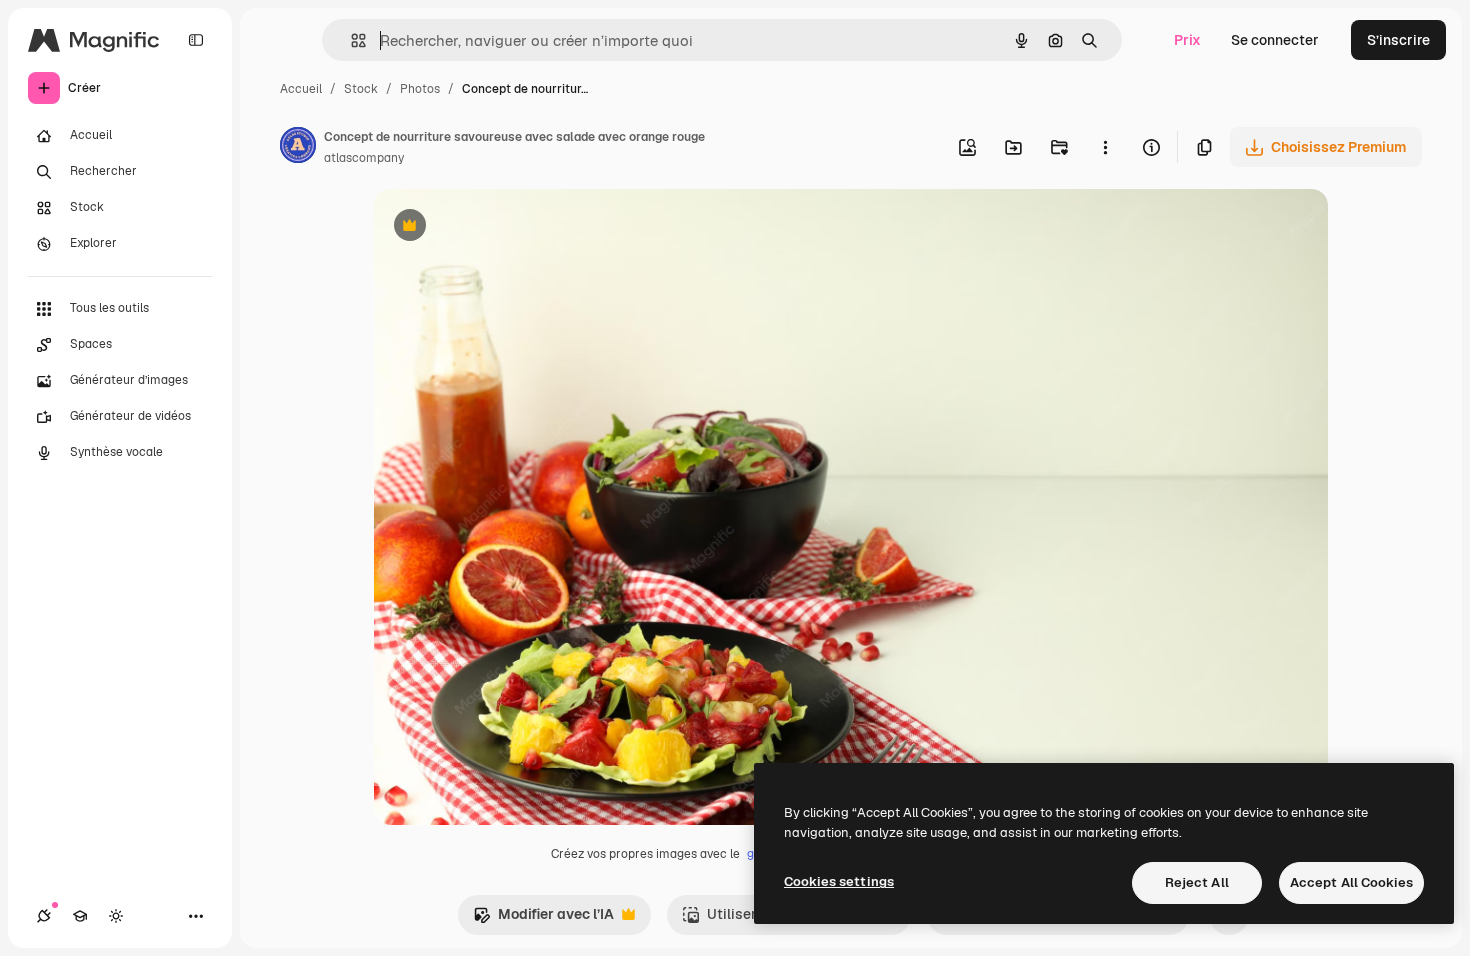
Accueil (301, 89)
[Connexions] (44, 916)
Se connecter (1275, 40)
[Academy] (80, 916)
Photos (420, 89)
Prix (1187, 40)
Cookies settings (839, 881)
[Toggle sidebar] (196, 40)
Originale (506, 227)
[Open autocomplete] (350, 40)
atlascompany (364, 158)
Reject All (1197, 882)
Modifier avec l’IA (543, 919)
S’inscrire (1398, 40)
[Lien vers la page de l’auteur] (298, 148)
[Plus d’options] (1105, 147)
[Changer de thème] (116, 916)
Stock (361, 89)
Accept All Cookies (1351, 882)
